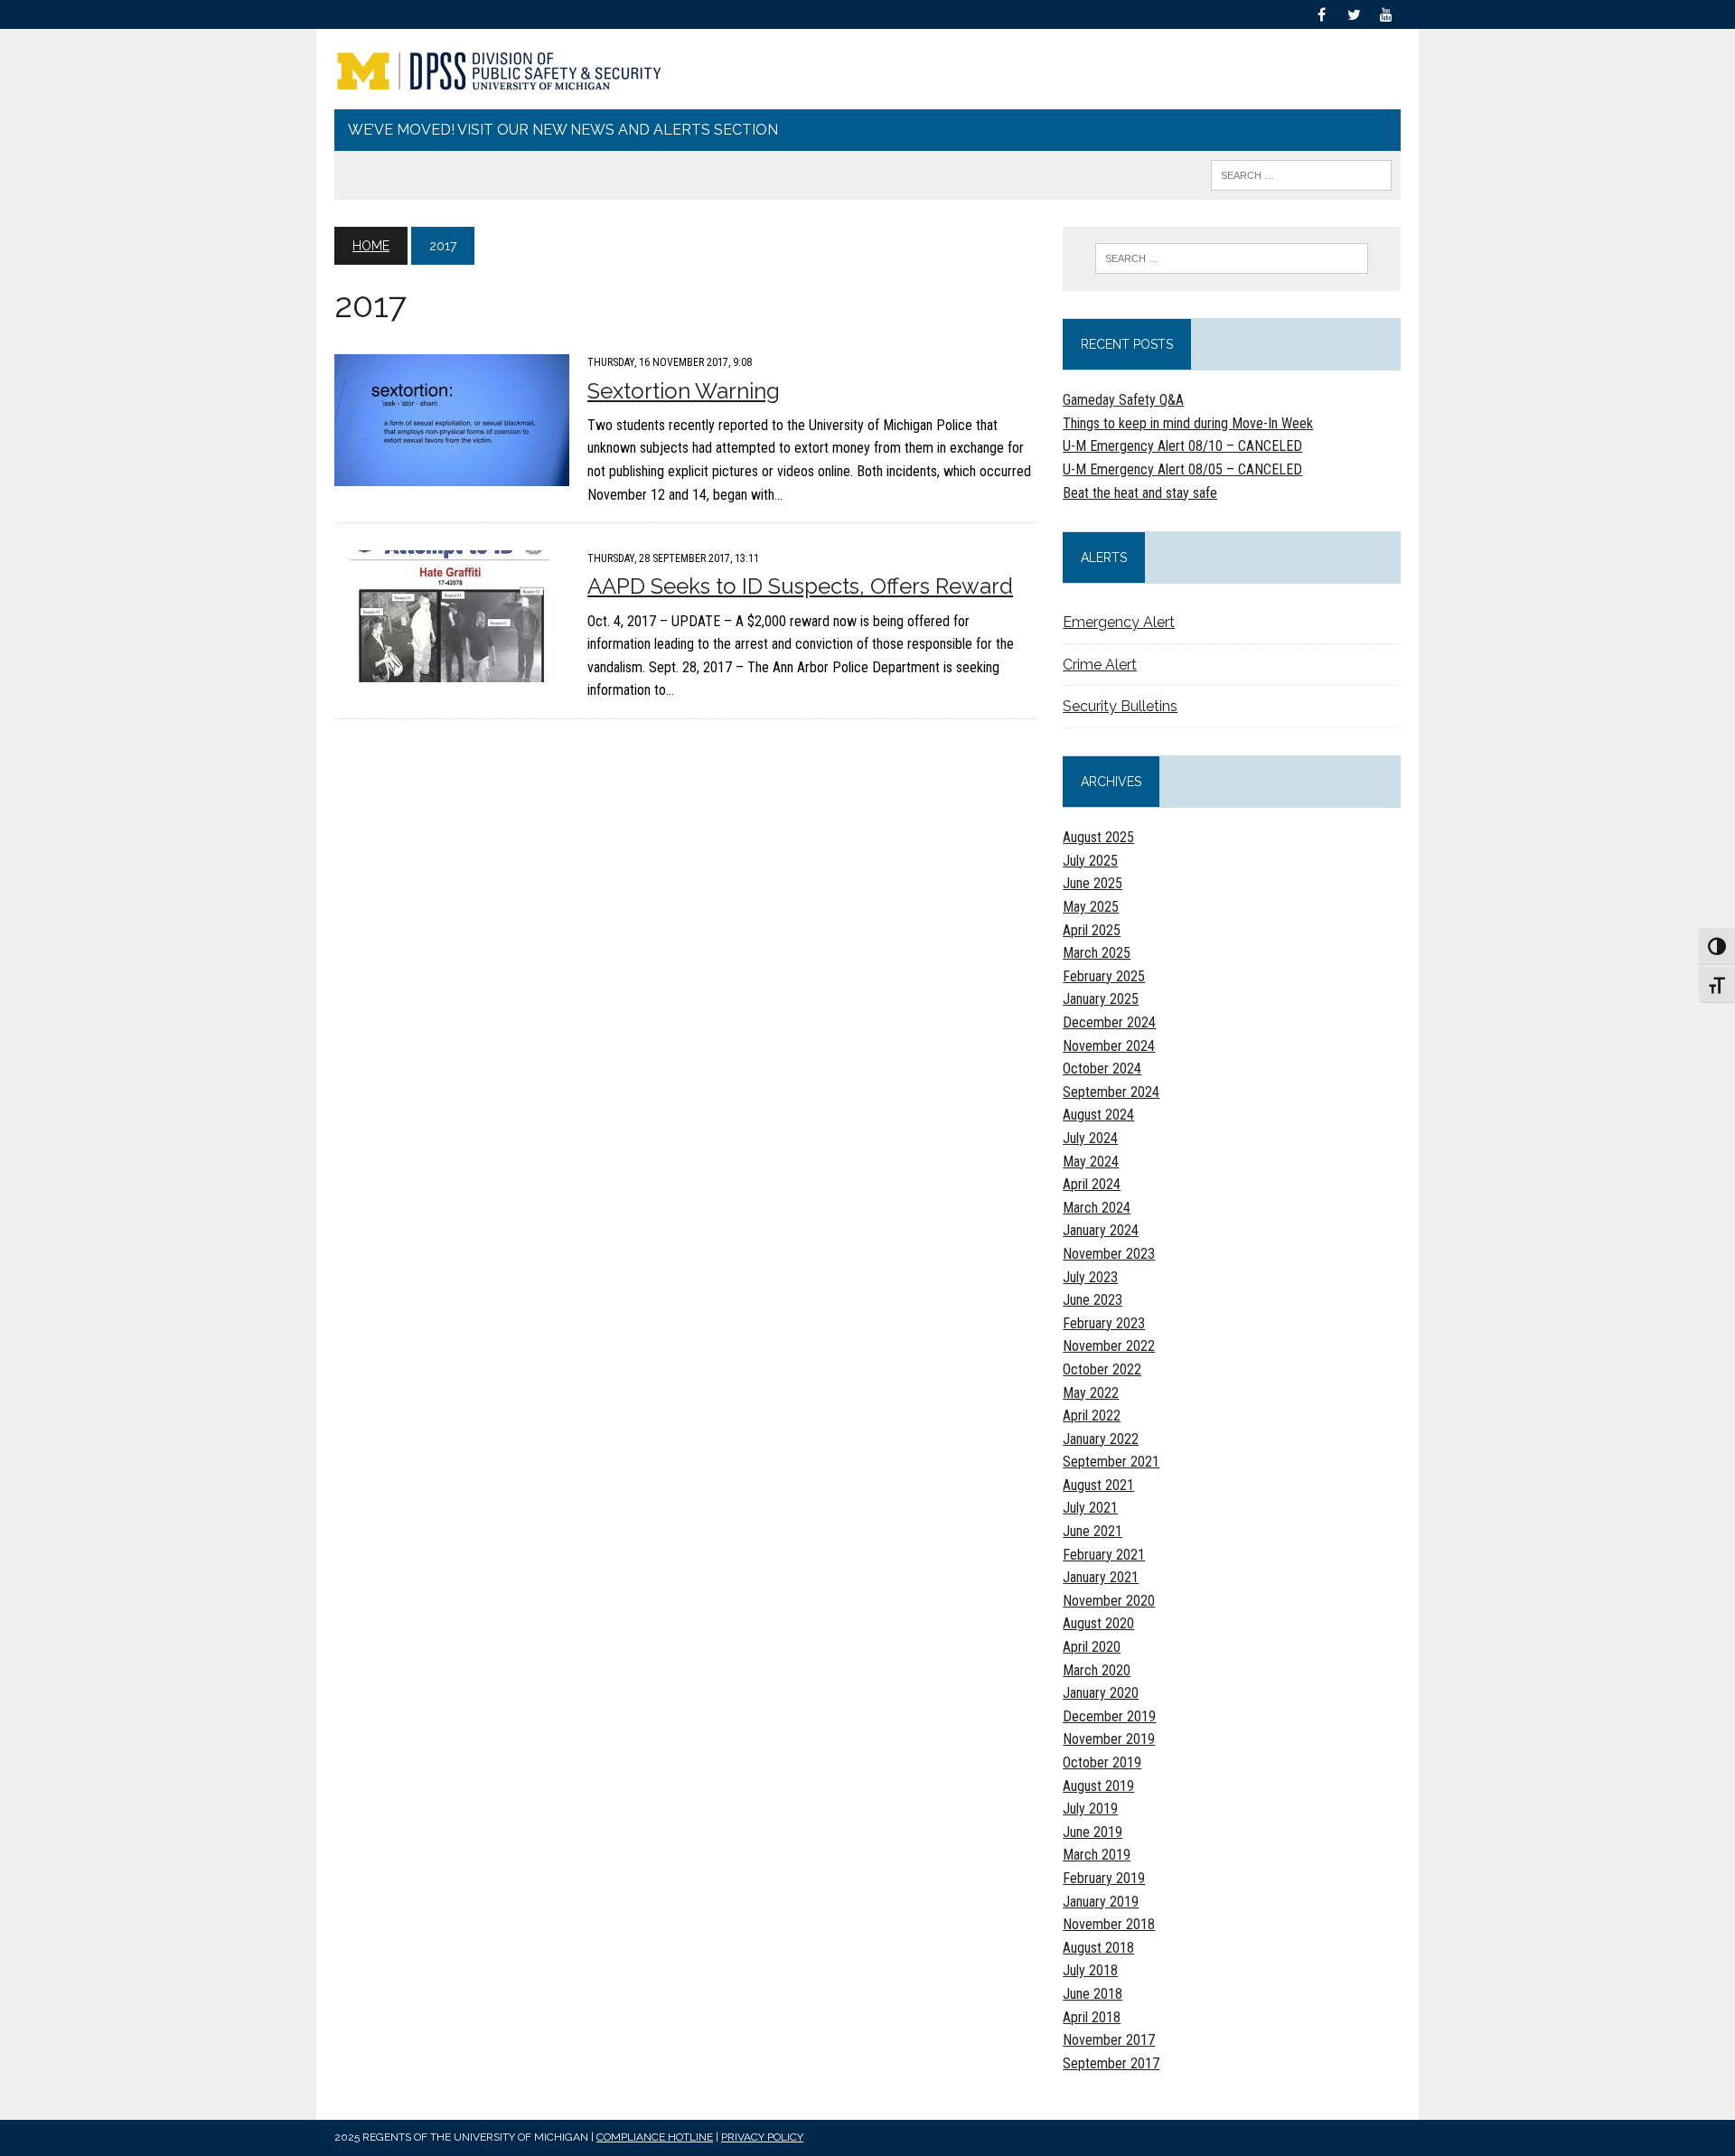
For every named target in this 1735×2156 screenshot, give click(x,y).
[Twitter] (1354, 13)
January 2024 (1101, 1230)
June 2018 (1093, 1994)
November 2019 (1109, 1739)
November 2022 (1109, 1346)
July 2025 (1090, 861)
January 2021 (1101, 1577)
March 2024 (1097, 1208)
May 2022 (1091, 1393)
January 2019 (1101, 1902)
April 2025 (1092, 930)
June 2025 (1093, 883)
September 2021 (1111, 1462)
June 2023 (1093, 1300)
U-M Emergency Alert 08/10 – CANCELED (1182, 446)
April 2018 (1092, 2017)
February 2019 (1104, 1878)
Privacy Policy (762, 2137)
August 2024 (1098, 1115)
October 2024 (1102, 1069)
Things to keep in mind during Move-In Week (1188, 423)
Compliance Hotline (655, 2137)
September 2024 (1111, 1092)
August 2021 (1098, 1485)
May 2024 (1091, 1162)
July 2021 (1090, 1508)
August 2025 (1098, 837)
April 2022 (1092, 1415)
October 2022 (1102, 1369)
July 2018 (1090, 1970)
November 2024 (1109, 1046)
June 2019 (1093, 1832)
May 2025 (1091, 907)
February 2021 (1104, 1555)
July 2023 (1090, 1277)
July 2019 (1090, 1809)
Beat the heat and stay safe (1140, 493)
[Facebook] (1321, 13)
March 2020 (1097, 1670)
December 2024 (1109, 1022)
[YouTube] (1386, 13)
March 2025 (1097, 953)
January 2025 (1101, 999)
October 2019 (1102, 1762)
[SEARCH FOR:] (1301, 174)
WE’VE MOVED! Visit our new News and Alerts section (563, 130)
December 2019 (1109, 1716)
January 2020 (1101, 1693)
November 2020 (1109, 1601)
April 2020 (1092, 1647)
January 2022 (1101, 1439)
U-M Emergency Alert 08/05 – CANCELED (1182, 469)
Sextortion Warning (684, 391)
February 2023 (1104, 1323)
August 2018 (1098, 1948)
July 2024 (1090, 1138)
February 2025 (1104, 976)
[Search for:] (1232, 258)
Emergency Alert (1119, 622)
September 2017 (1111, 2063)
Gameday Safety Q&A (1123, 400)
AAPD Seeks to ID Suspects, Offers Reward (800, 586)
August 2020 (1098, 1623)
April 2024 (1092, 1184)
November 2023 (1109, 1254)
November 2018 (1109, 1924)
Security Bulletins (1120, 706)
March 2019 (1097, 1855)
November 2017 (1109, 2040)
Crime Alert (1100, 665)
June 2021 (1093, 1531)
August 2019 (1098, 1786)
